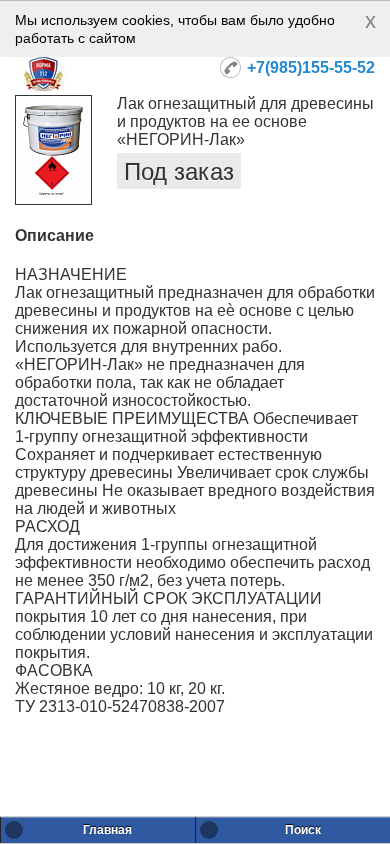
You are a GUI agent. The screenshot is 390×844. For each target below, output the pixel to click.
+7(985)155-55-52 (311, 67)
